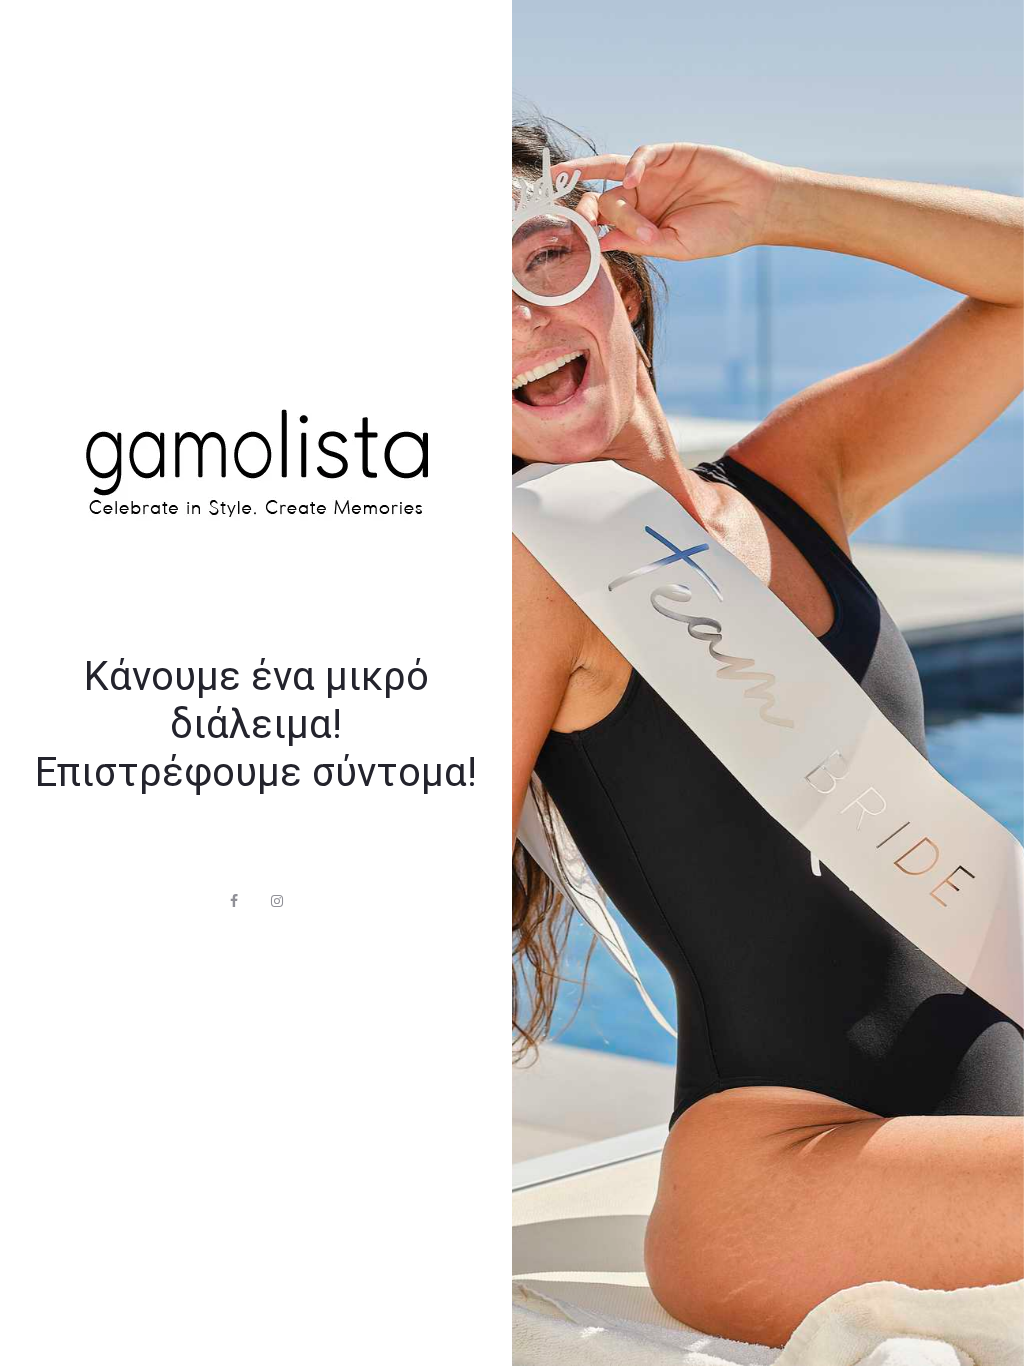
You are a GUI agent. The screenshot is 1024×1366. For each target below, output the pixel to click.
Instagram (277, 901)
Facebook (234, 901)
